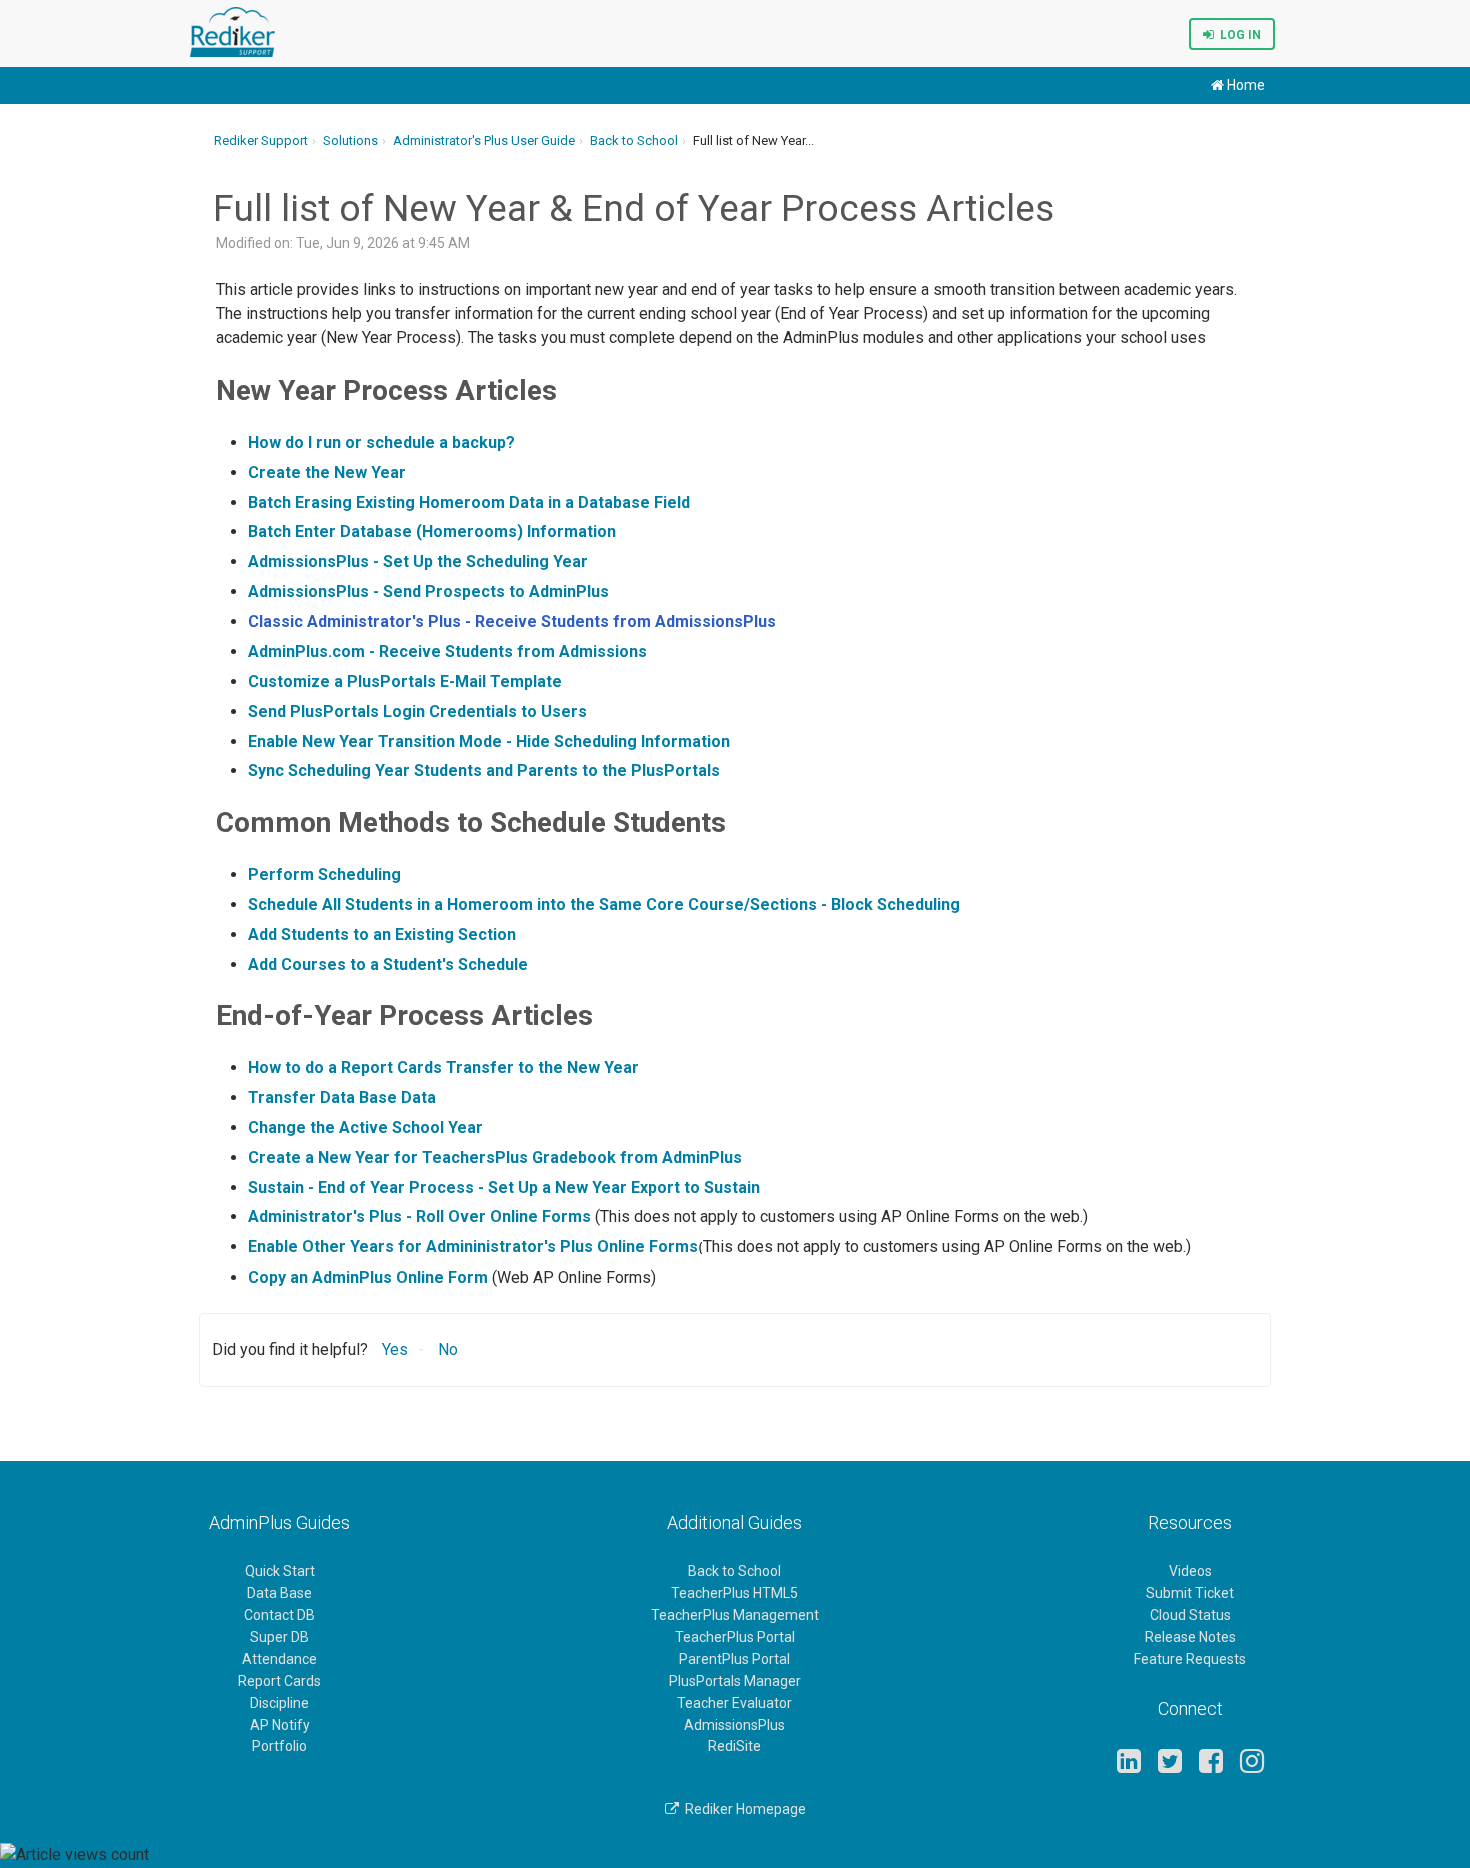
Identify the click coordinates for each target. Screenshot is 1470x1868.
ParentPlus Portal (734, 1659)
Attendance (279, 1659)
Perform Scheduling (324, 874)
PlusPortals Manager (735, 1681)
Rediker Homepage (742, 1809)
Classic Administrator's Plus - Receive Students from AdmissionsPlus (512, 621)
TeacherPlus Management (735, 1615)
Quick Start (280, 1571)
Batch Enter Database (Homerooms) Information (432, 531)
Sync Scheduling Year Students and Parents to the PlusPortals (484, 770)
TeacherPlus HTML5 (734, 1593)
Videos (1190, 1571)
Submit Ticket (1190, 1593)
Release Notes (1190, 1637)
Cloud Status (1190, 1615)
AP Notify (280, 1725)
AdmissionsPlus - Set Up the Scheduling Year (418, 561)
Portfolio (279, 1746)
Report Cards (279, 1681)
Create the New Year (327, 472)
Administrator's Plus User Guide (484, 140)
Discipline (279, 1703)
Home (1244, 85)
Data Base (279, 1593)
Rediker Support (261, 140)
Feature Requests (1190, 1659)
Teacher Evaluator (734, 1703)
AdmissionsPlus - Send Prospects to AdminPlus (428, 591)
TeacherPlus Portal (735, 1637)
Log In (1237, 35)
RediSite (734, 1746)
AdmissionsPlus (734, 1725)
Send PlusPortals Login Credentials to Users (417, 711)
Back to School (634, 140)
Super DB (279, 1637)
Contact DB (279, 1615)
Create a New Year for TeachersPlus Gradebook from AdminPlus (495, 1157)
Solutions (350, 140)
